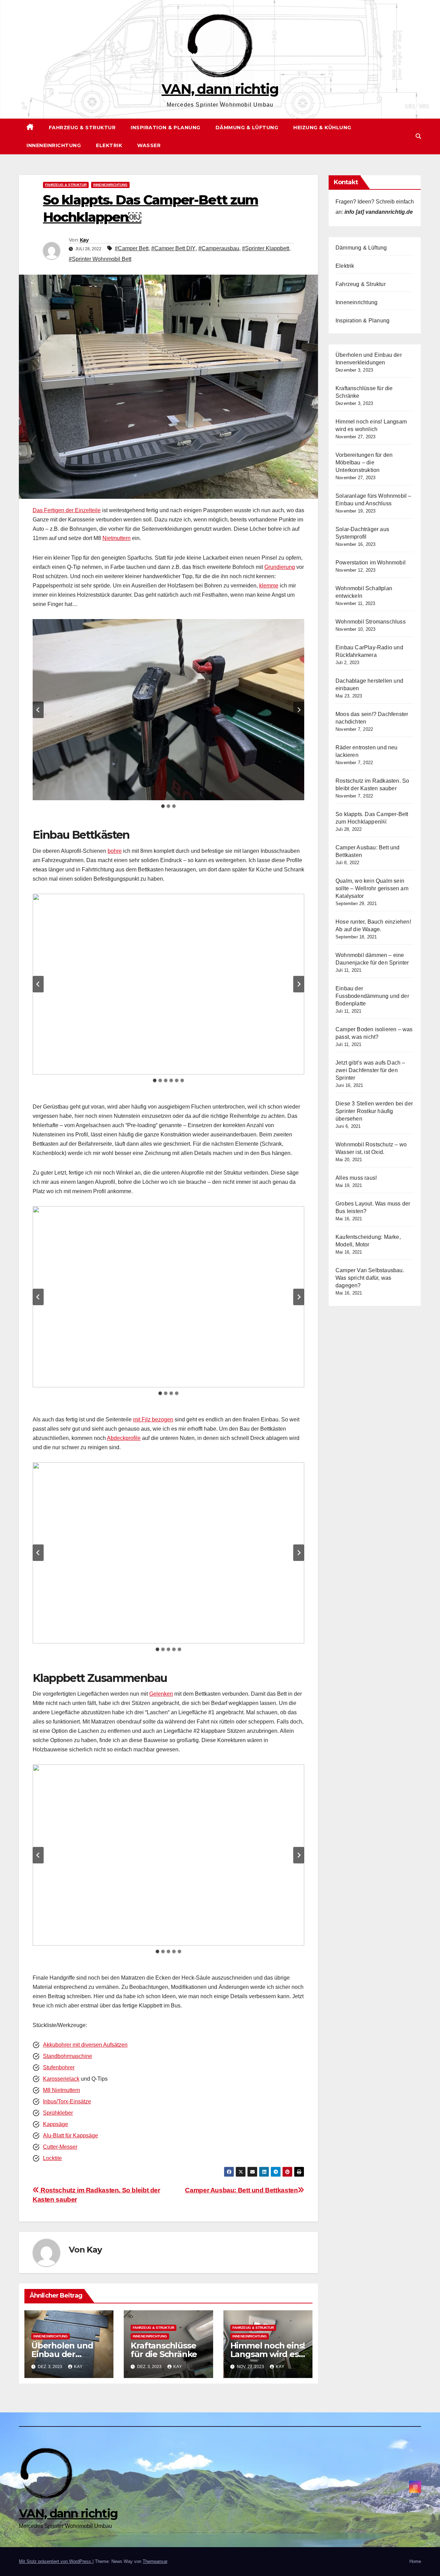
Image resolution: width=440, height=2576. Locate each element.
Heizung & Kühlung (322, 128)
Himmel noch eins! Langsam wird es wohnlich (268, 2354)
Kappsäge (56, 2124)
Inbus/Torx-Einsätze (67, 2101)
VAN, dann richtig (220, 89)
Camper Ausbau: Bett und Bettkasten (241, 2190)
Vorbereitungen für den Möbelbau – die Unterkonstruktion (364, 463)
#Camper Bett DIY (173, 248)
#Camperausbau (219, 248)
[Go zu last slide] (38, 710)
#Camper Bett (132, 248)
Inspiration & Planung (166, 128)
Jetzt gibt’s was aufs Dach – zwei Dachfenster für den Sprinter (370, 1070)
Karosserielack (61, 2079)
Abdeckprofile (124, 1438)
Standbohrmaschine (68, 2056)
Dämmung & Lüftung (247, 128)
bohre (115, 851)
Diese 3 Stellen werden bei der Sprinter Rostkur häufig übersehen (374, 1111)
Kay (84, 240)
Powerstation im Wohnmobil (371, 563)
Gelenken (161, 1694)
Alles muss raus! (356, 1178)
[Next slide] (299, 710)
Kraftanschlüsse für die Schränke (164, 2350)
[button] (418, 136)
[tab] (163, 806)
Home (415, 2561)
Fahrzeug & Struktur (82, 128)
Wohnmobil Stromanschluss (371, 622)
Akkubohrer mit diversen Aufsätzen (85, 2045)
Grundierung (280, 567)
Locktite (52, 2158)
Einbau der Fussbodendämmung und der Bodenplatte (372, 996)
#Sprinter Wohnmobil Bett (100, 259)
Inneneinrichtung (54, 145)
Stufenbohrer (59, 2067)
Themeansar (155, 2561)
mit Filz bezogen (153, 1419)
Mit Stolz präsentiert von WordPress (56, 2561)
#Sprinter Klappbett (266, 248)
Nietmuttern (117, 538)
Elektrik (109, 145)
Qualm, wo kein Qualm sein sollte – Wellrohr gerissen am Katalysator (372, 888)
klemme (269, 586)
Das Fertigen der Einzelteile (67, 510)
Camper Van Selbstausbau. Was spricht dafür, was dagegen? (370, 1278)
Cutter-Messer (60, 2147)
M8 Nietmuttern (62, 2090)
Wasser (149, 145)
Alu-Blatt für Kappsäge (70, 2135)
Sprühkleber (58, 2113)
